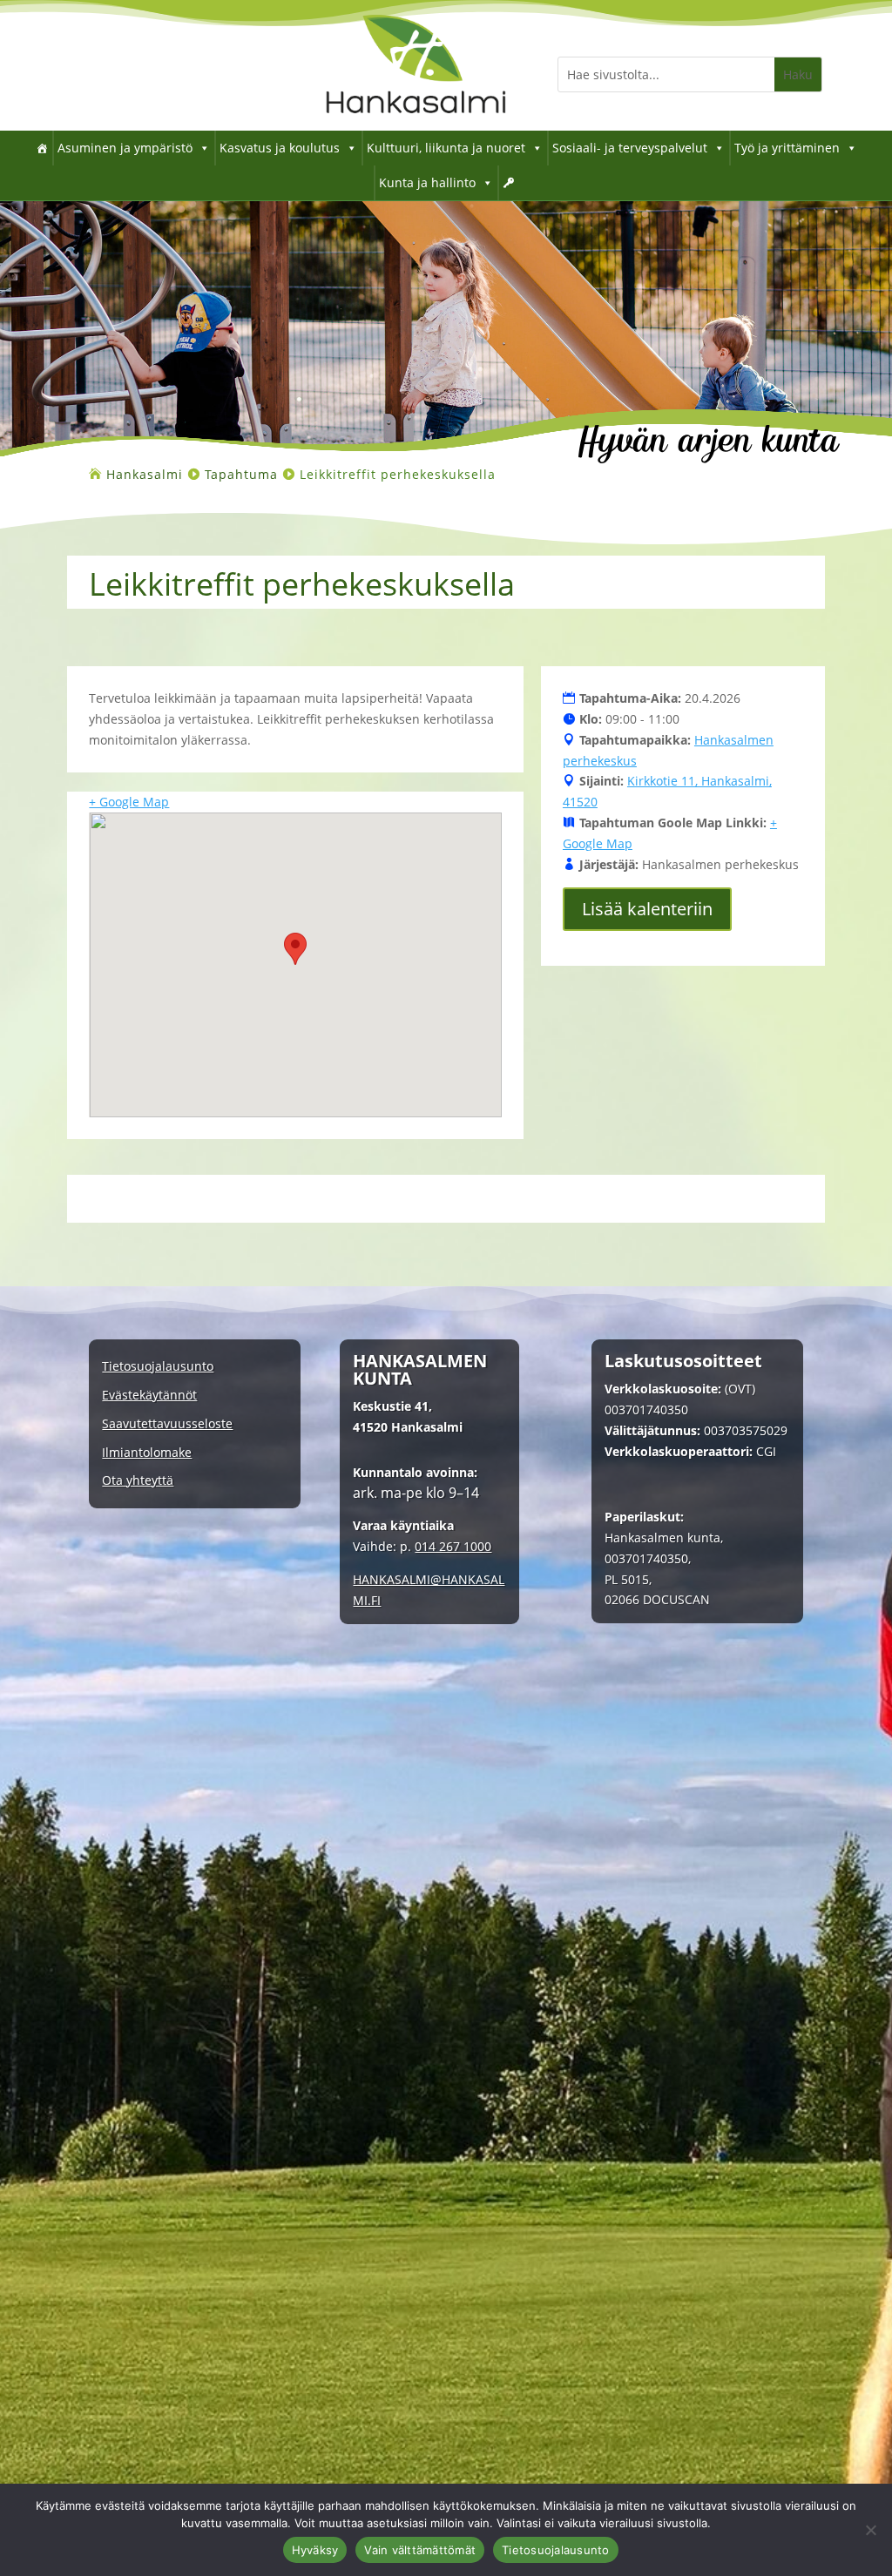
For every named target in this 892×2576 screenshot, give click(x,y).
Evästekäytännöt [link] (149, 1396)
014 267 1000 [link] (453, 1546)
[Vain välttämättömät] (870, 2530)
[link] (416, 126)
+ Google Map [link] (129, 802)
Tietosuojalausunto (556, 2550)
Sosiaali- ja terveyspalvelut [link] (630, 148)
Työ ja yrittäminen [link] (787, 148)
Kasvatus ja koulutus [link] (280, 148)
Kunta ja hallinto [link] (427, 182)
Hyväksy (315, 2550)
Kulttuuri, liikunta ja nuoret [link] (446, 148)
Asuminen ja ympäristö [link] (125, 148)
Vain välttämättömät (420, 2550)
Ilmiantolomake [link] (147, 1453)
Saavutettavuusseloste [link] (167, 1424)
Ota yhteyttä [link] (138, 1481)
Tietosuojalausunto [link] (158, 1367)
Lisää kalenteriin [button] (647, 909)
